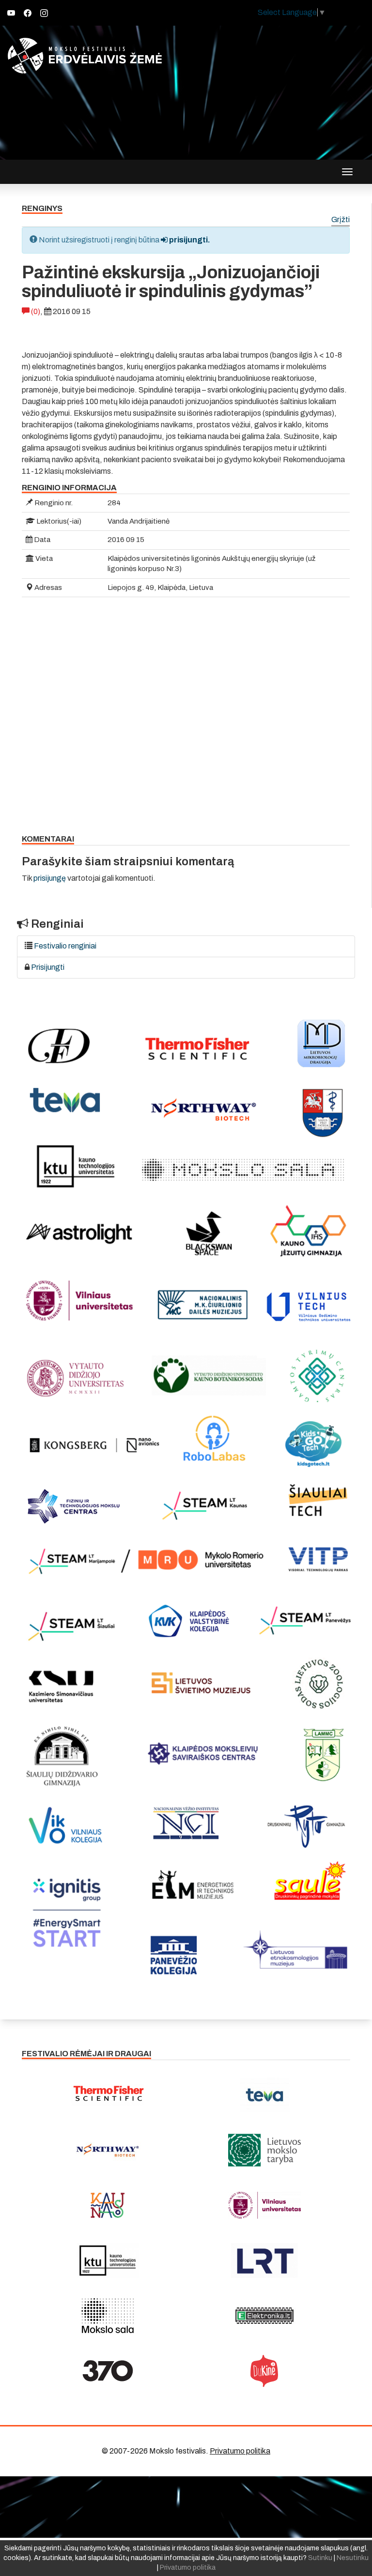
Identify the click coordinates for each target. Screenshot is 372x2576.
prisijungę (50, 878)
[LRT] (264, 2260)
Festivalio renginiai (65, 946)
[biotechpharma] (108, 2150)
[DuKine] (264, 2371)
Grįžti (341, 220)
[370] (108, 2371)
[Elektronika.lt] (264, 2316)
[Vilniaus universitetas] (264, 2205)
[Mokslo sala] (108, 2316)
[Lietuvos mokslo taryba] (264, 2150)
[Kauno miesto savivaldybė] (108, 2205)
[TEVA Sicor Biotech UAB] (264, 2095)
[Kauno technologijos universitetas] (108, 2260)
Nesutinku (353, 2558)
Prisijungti (48, 967)
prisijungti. (189, 240)
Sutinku (320, 2558)
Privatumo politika (240, 2451)
